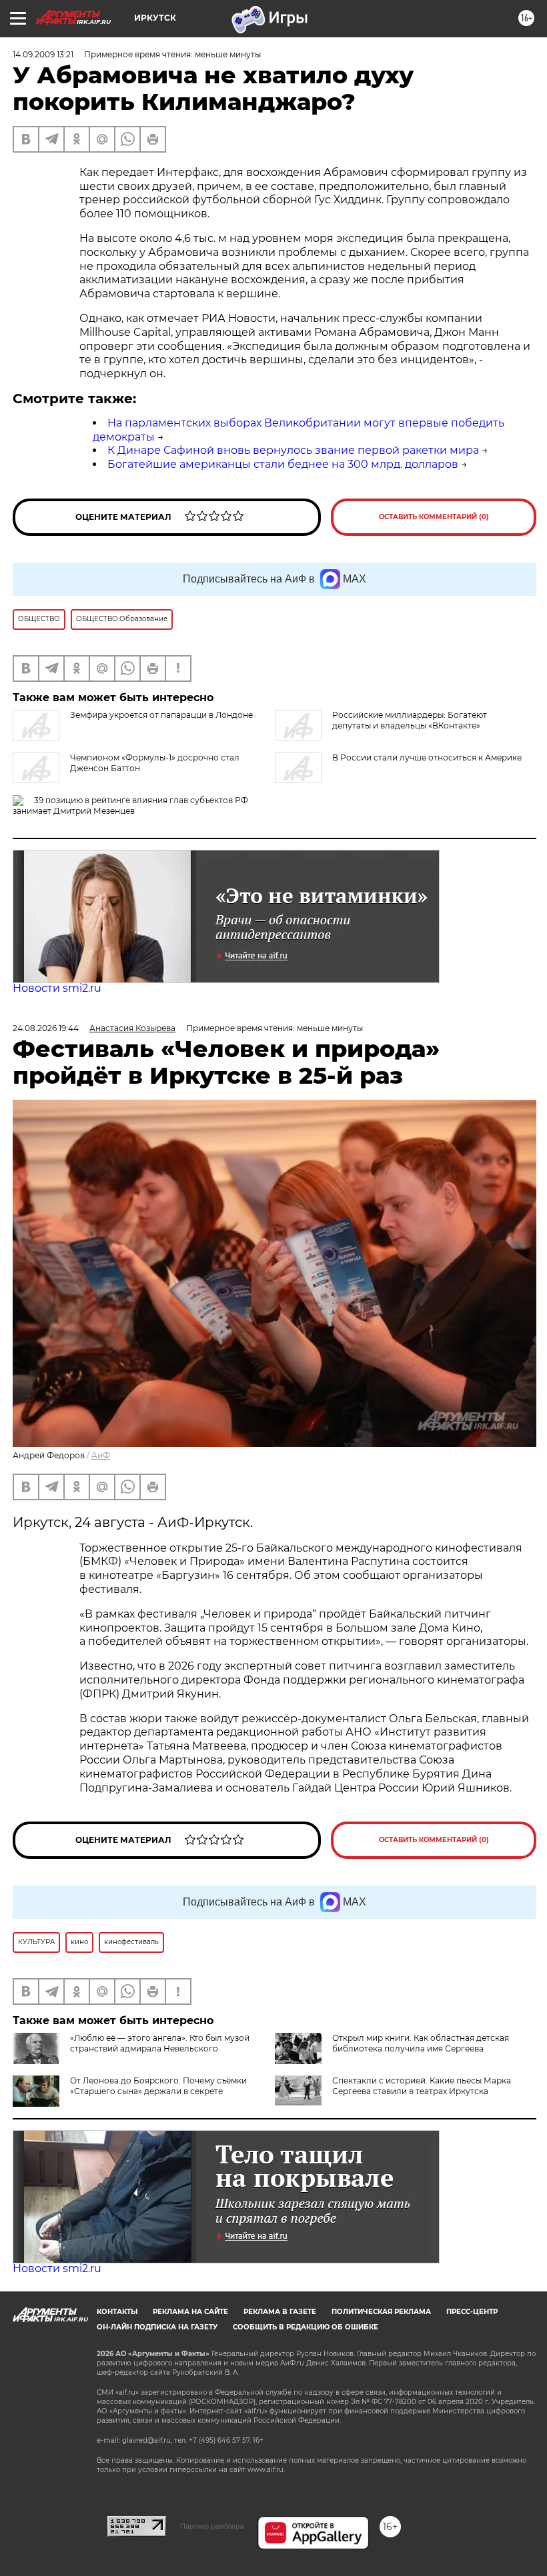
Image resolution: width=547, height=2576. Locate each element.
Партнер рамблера (212, 2526)
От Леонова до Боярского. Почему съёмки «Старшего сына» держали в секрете (158, 2086)
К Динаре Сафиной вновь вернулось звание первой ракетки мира (293, 450)
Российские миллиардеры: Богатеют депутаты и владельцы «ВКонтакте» (410, 720)
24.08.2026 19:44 (46, 1028)
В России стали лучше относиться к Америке (427, 757)
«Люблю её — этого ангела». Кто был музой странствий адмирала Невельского (160, 2043)
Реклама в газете (280, 2312)
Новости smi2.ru (57, 988)
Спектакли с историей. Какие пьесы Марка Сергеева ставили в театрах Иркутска (422, 2086)
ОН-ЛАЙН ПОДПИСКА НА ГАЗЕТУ (157, 2327)
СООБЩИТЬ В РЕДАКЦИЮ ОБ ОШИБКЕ (306, 2327)
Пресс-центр (472, 2312)
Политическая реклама (381, 2312)
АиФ (101, 1455)
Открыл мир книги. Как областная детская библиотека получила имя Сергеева (421, 2043)
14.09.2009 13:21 (43, 54)
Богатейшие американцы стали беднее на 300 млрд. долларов (283, 464)
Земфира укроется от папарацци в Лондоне (161, 715)
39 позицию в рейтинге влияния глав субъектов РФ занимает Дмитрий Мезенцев (130, 805)
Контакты (117, 2312)
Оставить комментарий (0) (434, 517)
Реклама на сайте (190, 2312)
